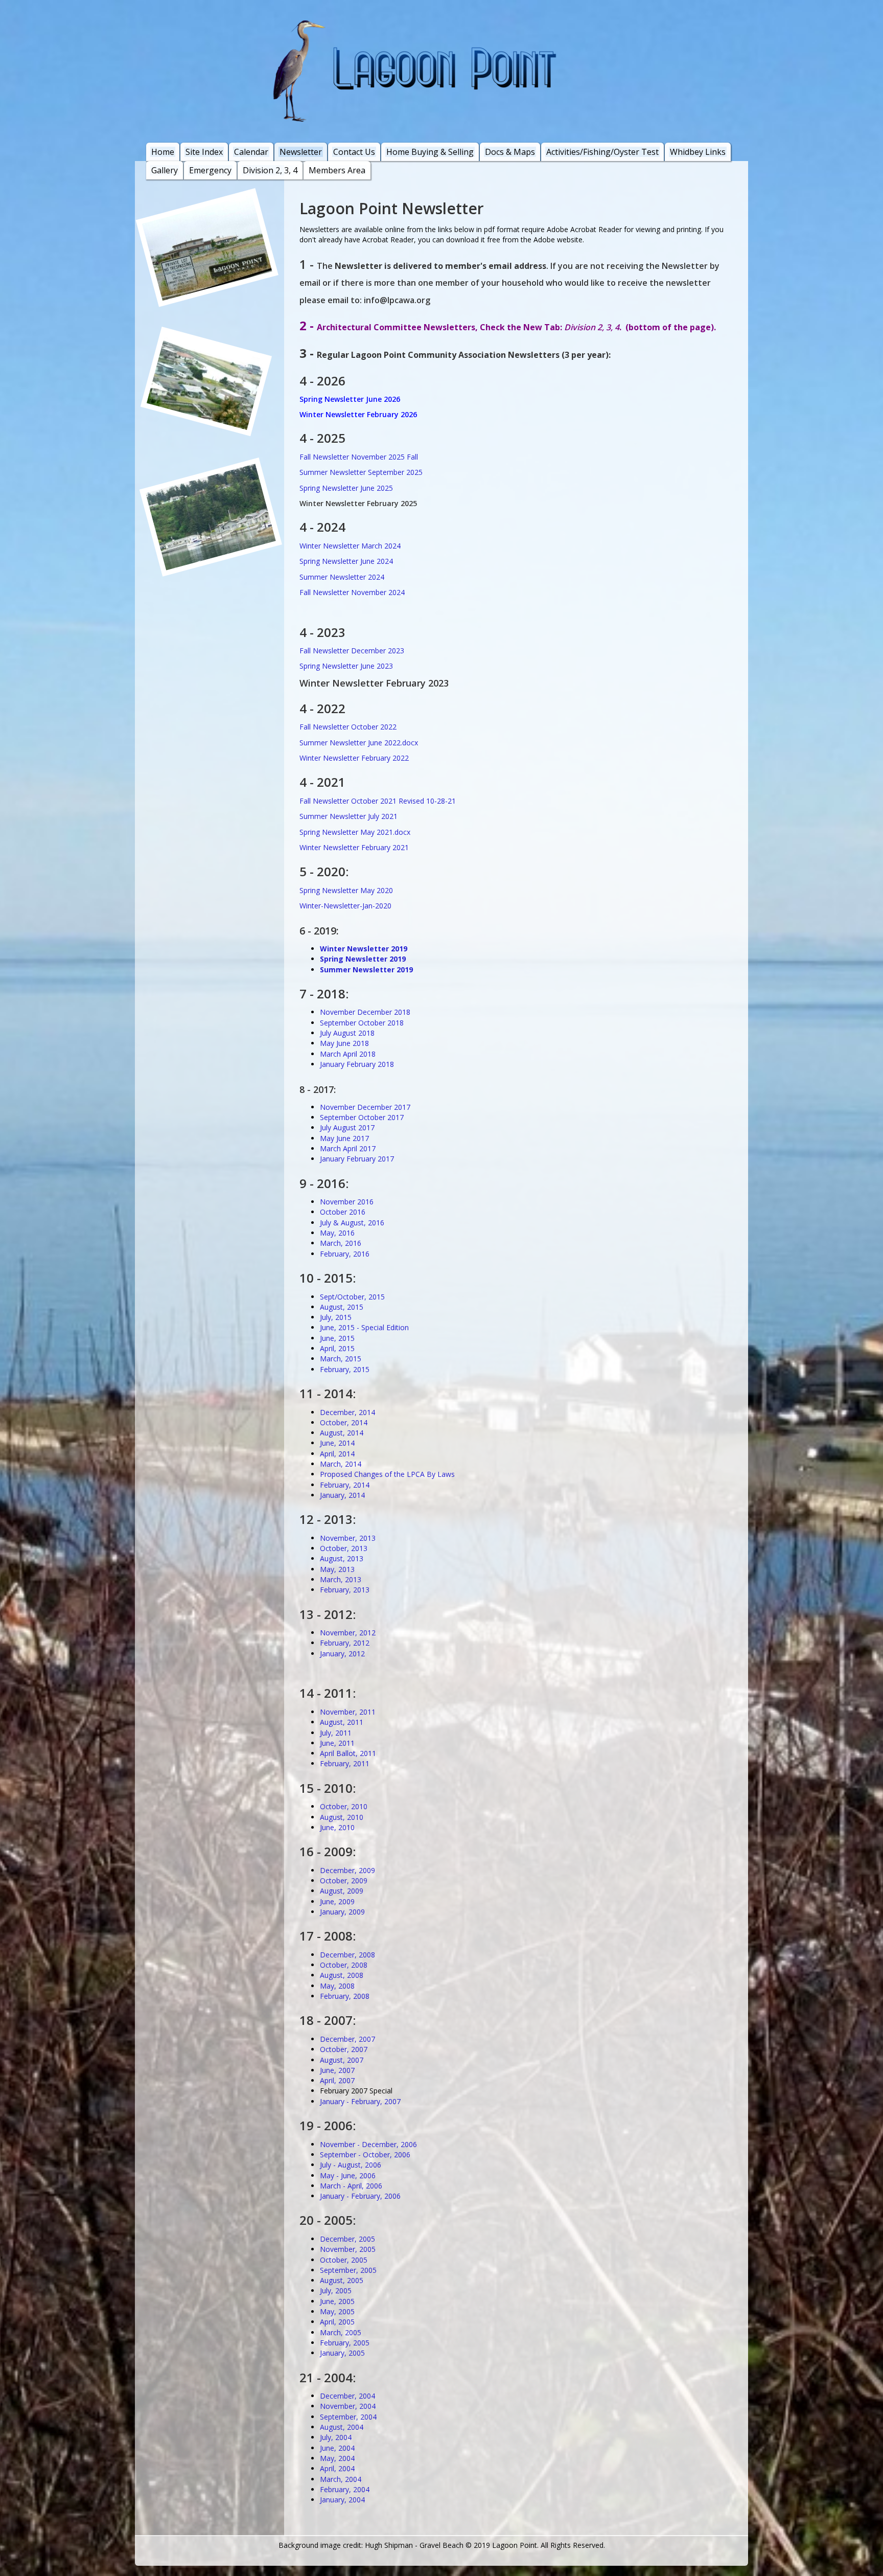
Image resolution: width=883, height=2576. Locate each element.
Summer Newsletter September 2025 (361, 472)
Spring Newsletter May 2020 (346, 890)
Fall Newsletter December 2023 (352, 651)
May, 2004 (337, 2458)
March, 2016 (341, 1243)
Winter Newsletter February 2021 (354, 847)
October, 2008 (344, 1965)
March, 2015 (341, 1359)
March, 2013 (341, 1579)
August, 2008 (342, 1975)
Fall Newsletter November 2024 (352, 592)
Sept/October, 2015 (352, 1297)
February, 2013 (345, 1590)
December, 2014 (347, 1412)
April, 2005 (337, 2322)
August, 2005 (342, 2280)
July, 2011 (336, 1733)
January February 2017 (357, 1159)
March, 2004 (341, 2479)
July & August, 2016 (352, 1223)
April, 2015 (337, 1348)
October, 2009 (344, 1880)
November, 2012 (348, 1633)
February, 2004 (345, 2489)
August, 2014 (342, 1433)
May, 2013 (337, 1569)
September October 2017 (362, 1117)
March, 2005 (341, 2332)
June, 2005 (337, 2301)
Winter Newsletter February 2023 (374, 683)
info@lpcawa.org (397, 300)
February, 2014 (345, 1485)
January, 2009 (342, 1912)
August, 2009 (342, 1891)
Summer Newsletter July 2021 (348, 816)
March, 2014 (341, 1464)
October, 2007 (344, 2049)
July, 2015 (336, 1317)
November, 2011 (348, 1712)
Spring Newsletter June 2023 (346, 666)
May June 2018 (344, 1043)
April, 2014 (337, 1454)
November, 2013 (348, 1538)
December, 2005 (347, 2239)
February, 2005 (345, 2343)
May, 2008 (337, 1986)
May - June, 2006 (348, 2175)
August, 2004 (342, 2427)
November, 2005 (348, 2249)
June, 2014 (337, 1443)
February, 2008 (345, 1996)
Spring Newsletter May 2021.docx (355, 832)
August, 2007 (342, 2060)
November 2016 (347, 1202)
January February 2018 (357, 1064)
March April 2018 (348, 1054)
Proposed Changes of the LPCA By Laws (387, 1474)
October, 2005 (344, 2260)
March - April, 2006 (351, 2186)
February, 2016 (345, 1254)
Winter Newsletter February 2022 (354, 758)
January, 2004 (342, 2500)
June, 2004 (337, 2448)
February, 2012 (345, 1643)
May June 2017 (344, 1138)
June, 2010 (337, 1827)
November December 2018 (365, 1012)
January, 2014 (342, 1495)
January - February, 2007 (360, 2101)
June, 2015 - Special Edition (364, 1327)
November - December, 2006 (368, 2144)
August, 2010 (342, 1817)
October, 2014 (344, 1422)
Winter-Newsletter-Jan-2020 (345, 906)
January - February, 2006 (360, 2196)
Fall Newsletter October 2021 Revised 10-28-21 (378, 801)
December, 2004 (347, 2396)
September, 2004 (348, 2417)
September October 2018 (362, 1023)
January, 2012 (342, 1654)
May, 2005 (337, 2311)
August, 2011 (342, 1722)
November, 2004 (348, 2406)
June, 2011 (337, 1743)
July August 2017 (347, 1127)
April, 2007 (337, 2080)
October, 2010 (344, 1806)
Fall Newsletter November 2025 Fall (359, 457)
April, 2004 (337, 2468)
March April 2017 (348, 1148)
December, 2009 (347, 1870)
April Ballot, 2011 (348, 1753)
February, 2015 (345, 1369)
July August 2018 (347, 1033)
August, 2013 (342, 1558)
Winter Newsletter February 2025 (358, 503)
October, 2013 (344, 1548)
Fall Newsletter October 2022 (348, 727)
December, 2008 (347, 1955)
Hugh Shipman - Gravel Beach (414, 2545)
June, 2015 (337, 1338)
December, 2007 (347, 2039)
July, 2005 (336, 2290)
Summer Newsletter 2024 (342, 577)
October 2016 (343, 1212)
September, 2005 (348, 2270)
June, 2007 (337, 2070)
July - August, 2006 (351, 2165)
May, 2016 (337, 1233)
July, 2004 (336, 2437)
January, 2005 (342, 2353)
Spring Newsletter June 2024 (346, 561)
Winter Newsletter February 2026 (358, 414)
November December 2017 (365, 1107)
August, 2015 (342, 1307)
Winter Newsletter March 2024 (350, 546)
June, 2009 (337, 1901)
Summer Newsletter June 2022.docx (359, 743)
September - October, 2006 (365, 2155)
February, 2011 (345, 1763)
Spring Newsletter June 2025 (346, 488)
